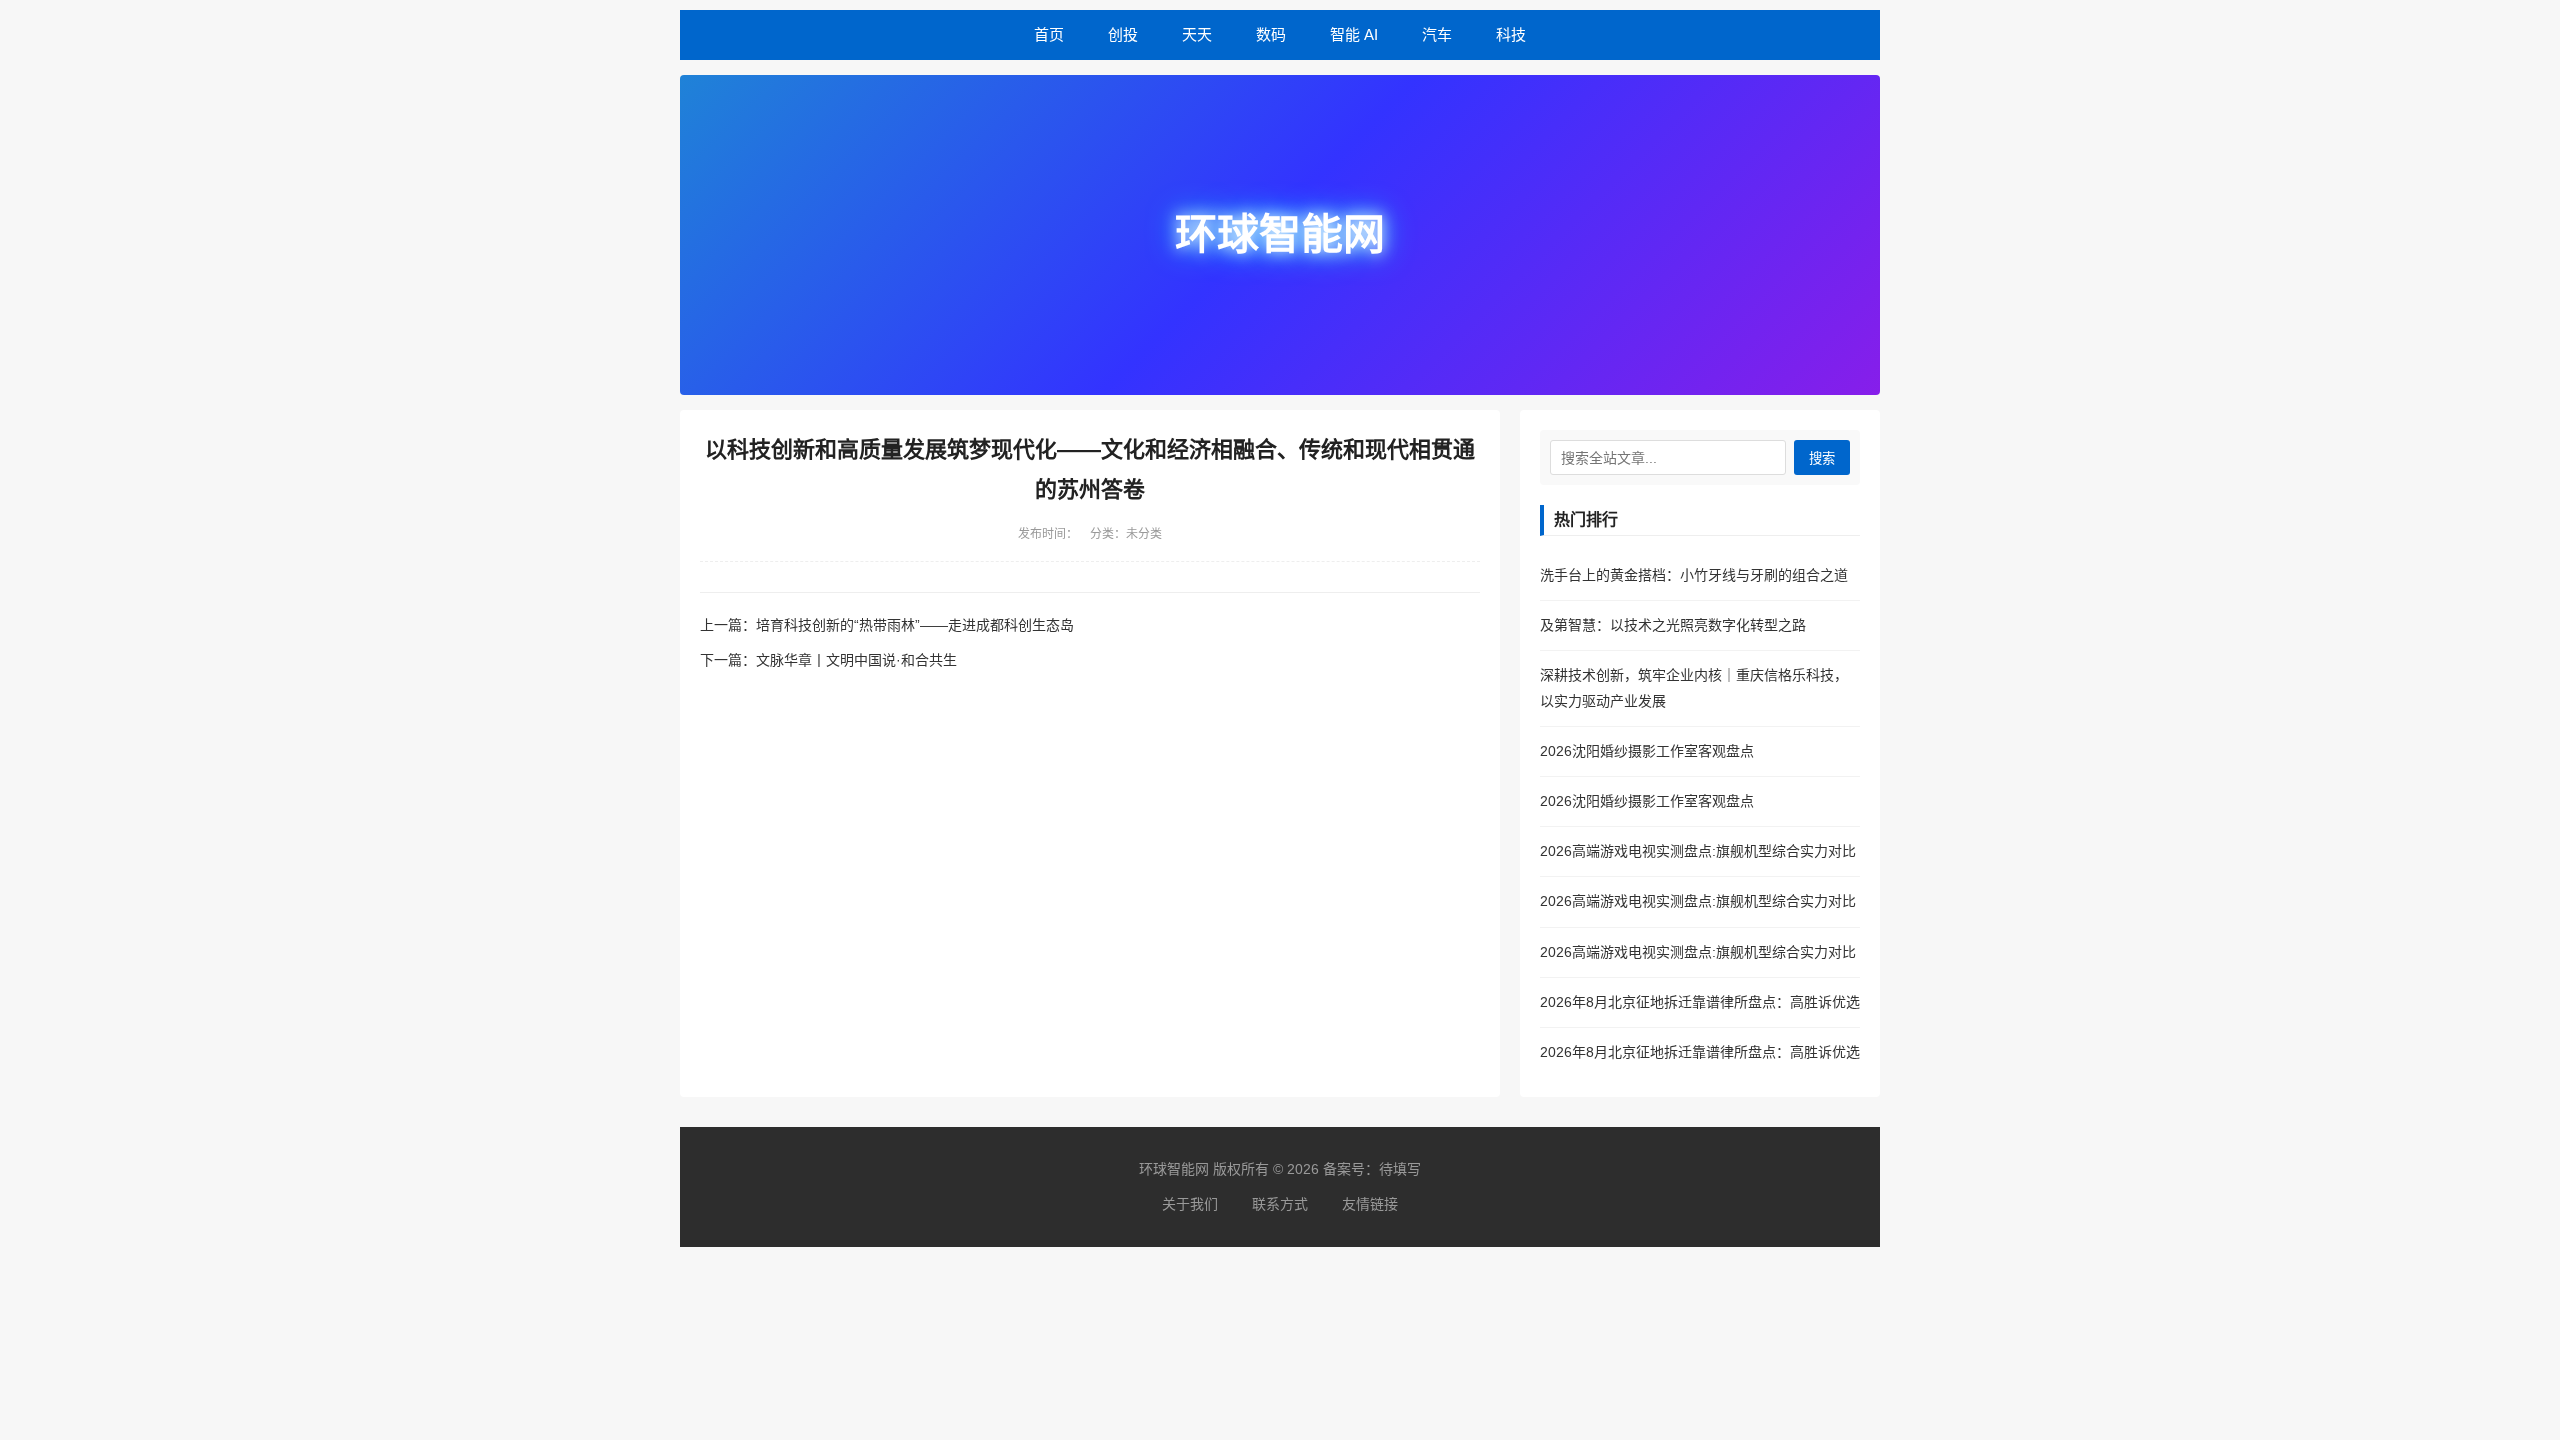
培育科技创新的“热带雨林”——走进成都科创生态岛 (915, 625)
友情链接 (1370, 1204)
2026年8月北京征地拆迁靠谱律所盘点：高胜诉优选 (1700, 1002)
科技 (1511, 34)
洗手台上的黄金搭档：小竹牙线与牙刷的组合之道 (1694, 575)
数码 (1271, 34)
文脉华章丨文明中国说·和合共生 (856, 660)
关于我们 (1190, 1204)
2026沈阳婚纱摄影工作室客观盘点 (1647, 751)
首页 (1049, 34)
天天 (1197, 34)
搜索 (1822, 458)
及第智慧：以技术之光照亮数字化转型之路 (1673, 625)
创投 (1123, 34)
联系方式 (1280, 1204)
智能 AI (1354, 34)
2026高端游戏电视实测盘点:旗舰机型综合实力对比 (1698, 851)
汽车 (1437, 34)
